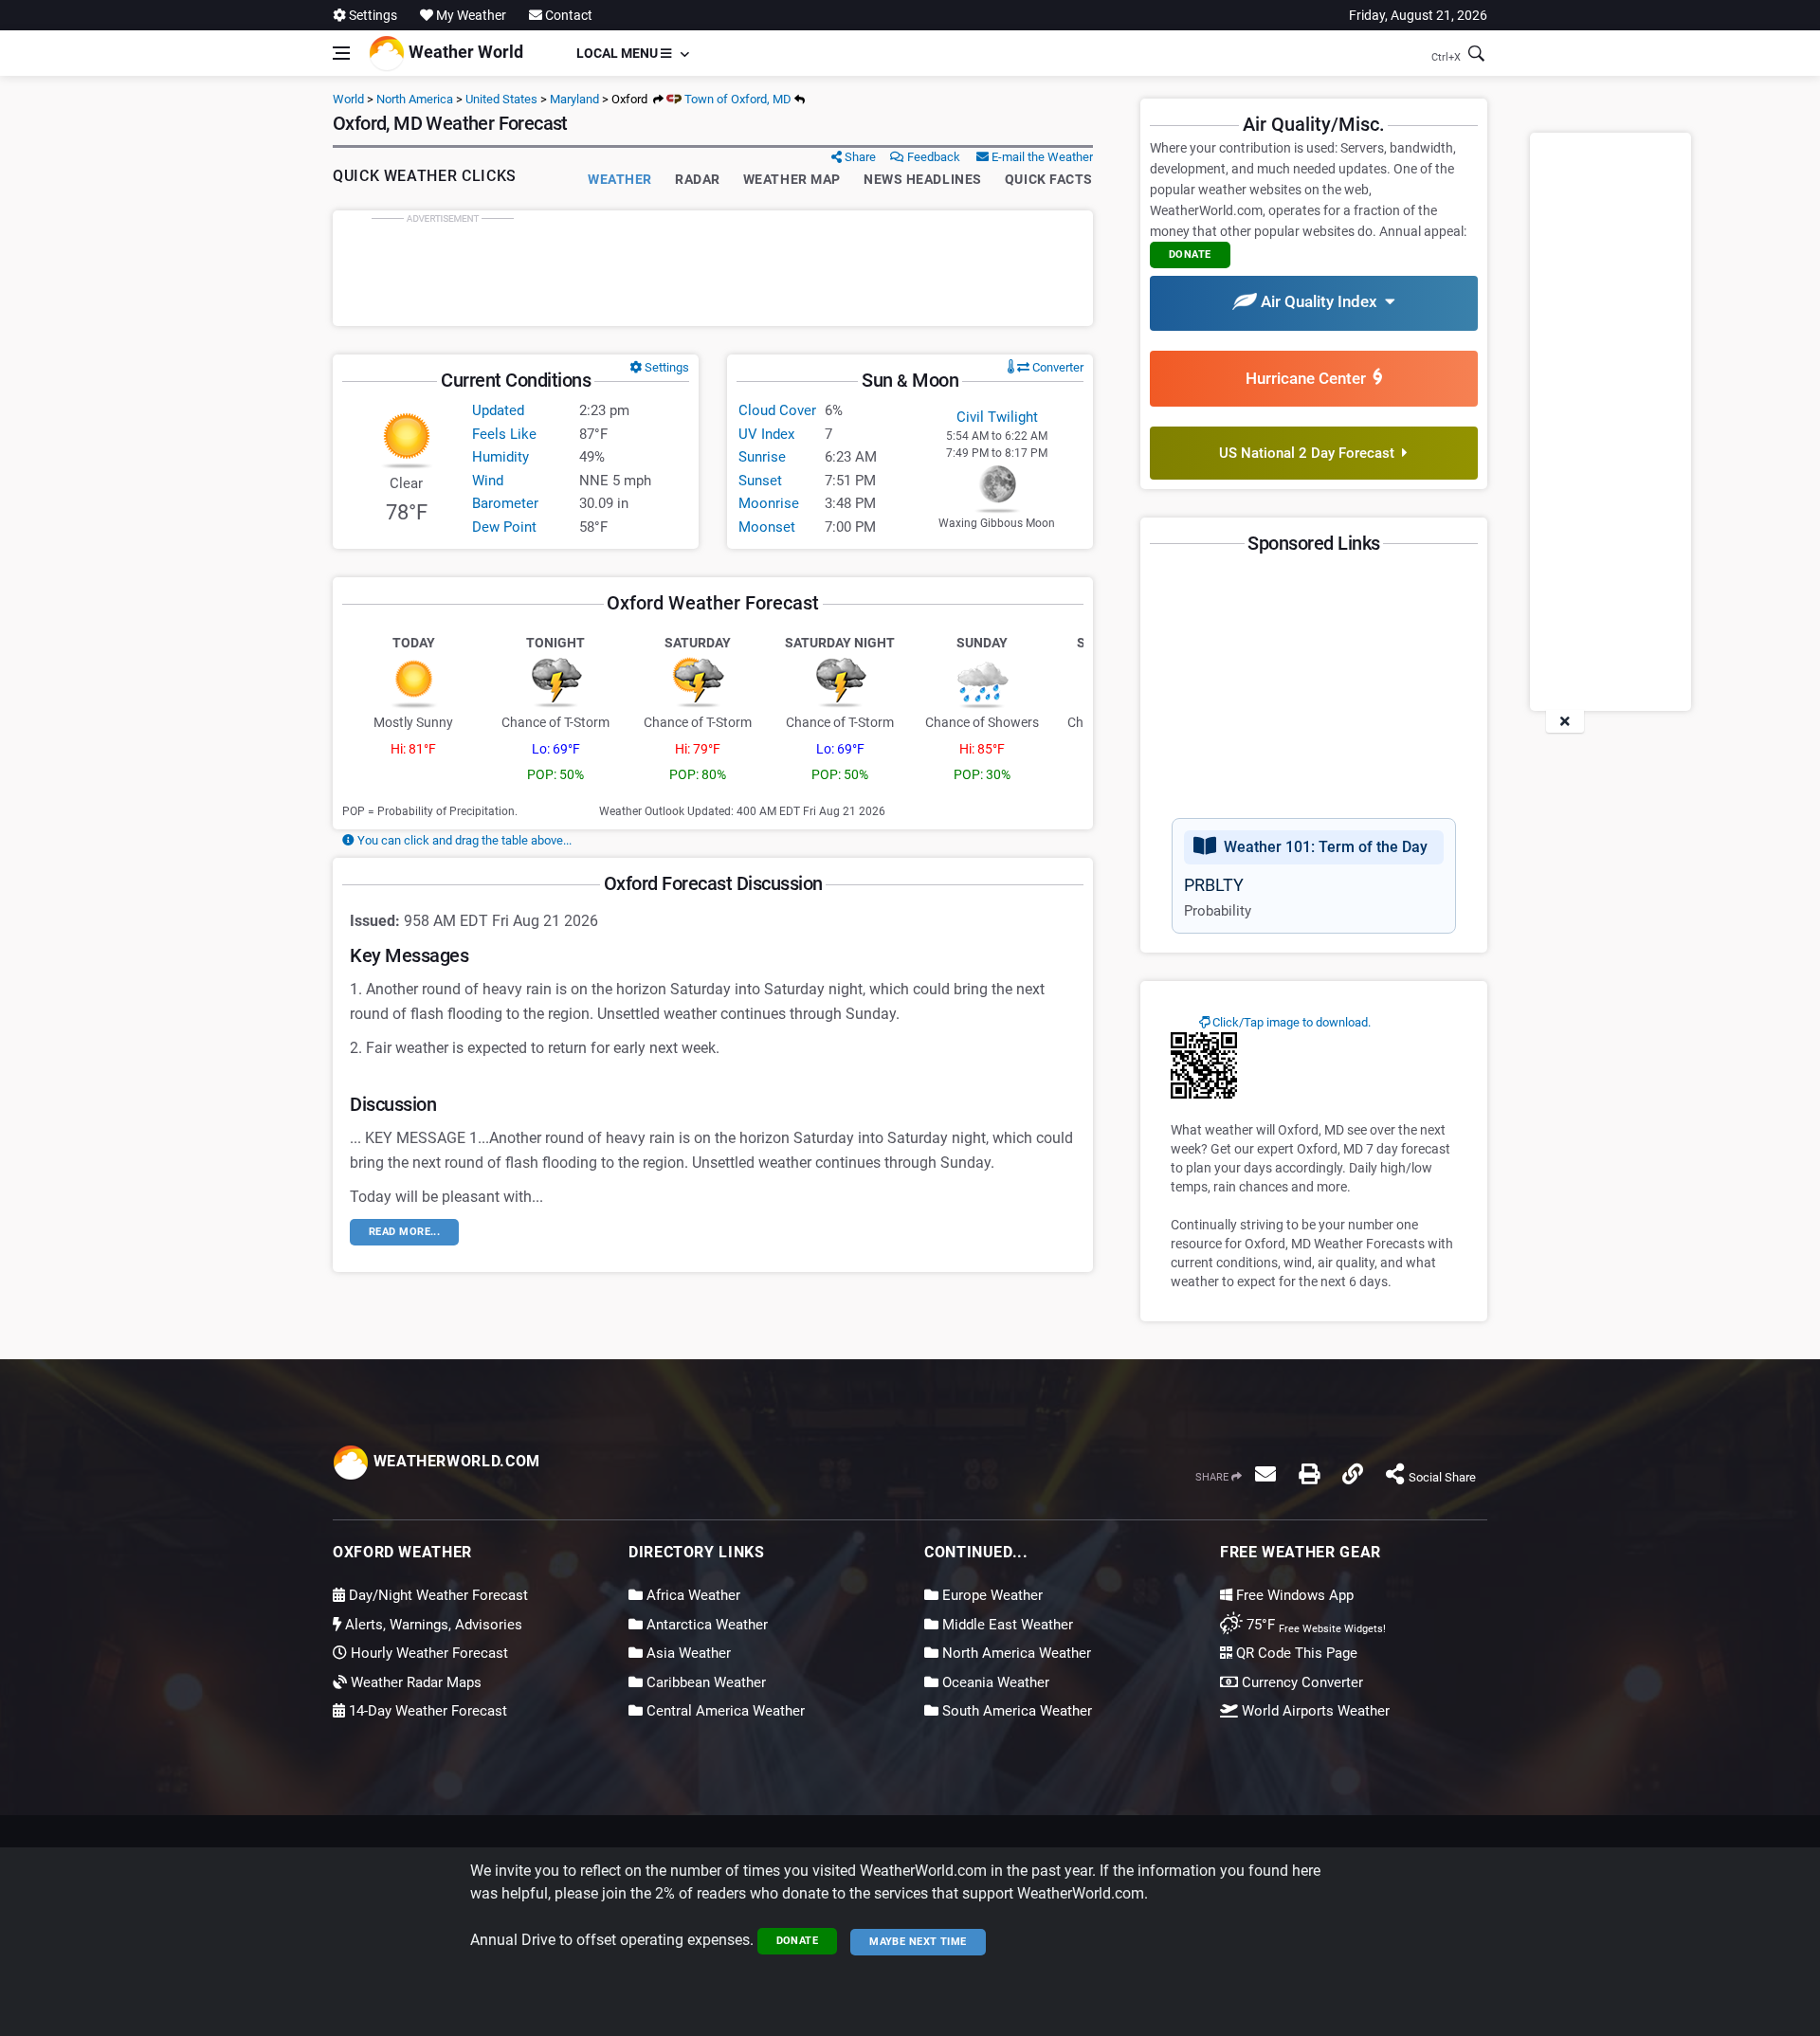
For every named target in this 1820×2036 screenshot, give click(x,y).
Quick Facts (1049, 179)
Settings (372, 15)
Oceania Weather (994, 1682)
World (348, 99)
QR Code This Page (1295, 1653)
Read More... (404, 1232)
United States (501, 99)
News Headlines (923, 179)
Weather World (464, 52)
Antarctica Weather (705, 1625)
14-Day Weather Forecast (426, 1711)
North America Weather (1015, 1653)
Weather (620, 179)
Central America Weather (724, 1711)
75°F (1314, 1625)
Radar (698, 179)
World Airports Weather (1314, 1711)
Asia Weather (687, 1653)
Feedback (932, 157)
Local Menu (619, 53)
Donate (798, 1941)
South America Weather (1015, 1711)
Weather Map (792, 179)
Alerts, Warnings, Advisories (432, 1625)
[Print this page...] (1309, 1474)
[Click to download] (1204, 1064)
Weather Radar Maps (414, 1682)
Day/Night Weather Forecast (437, 1595)
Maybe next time (918, 1942)
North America (415, 99)
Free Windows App (1293, 1595)
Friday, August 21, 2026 (1418, 15)
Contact (567, 15)
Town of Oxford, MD (737, 99)
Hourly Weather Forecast (428, 1653)
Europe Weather (991, 1595)
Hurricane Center (1310, 378)
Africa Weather (692, 1595)
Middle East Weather (1006, 1625)
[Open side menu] (341, 53)
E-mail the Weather (1041, 157)
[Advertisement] (713, 268)
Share (859, 157)
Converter (1056, 367)
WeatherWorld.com (455, 1461)
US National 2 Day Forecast (1310, 453)
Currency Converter (1301, 1682)
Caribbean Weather (704, 1682)
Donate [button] (1190, 255)
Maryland (574, 99)
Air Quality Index (1321, 301)
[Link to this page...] (1353, 1474)
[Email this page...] (1265, 1474)
